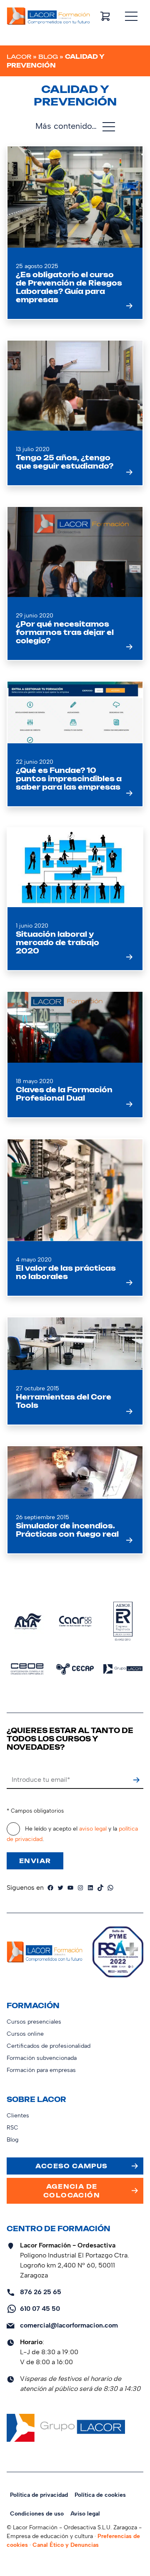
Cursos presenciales (34, 2022)
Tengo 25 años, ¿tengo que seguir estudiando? (65, 462)
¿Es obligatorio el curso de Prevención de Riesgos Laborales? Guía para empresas (69, 287)
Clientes (18, 2116)
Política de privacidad (39, 2495)
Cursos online (25, 2034)
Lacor (19, 56)
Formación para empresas (41, 2070)
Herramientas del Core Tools (64, 1401)
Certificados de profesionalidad (49, 2046)
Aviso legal (85, 2514)
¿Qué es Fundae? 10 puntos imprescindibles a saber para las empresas (69, 779)
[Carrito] (105, 16)
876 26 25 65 (41, 2292)
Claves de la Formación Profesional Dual (64, 1094)
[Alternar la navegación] (131, 16)
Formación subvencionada (42, 2058)
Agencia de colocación (72, 2191)
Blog (48, 56)
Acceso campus (71, 2166)
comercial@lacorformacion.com (69, 2325)
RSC (12, 2128)
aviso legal (93, 1829)
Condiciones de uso (37, 2514)
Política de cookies (100, 2495)
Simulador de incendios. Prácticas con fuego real (67, 1530)
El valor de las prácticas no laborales (66, 1272)
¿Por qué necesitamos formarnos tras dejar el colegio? (65, 632)
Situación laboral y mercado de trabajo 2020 (57, 943)
